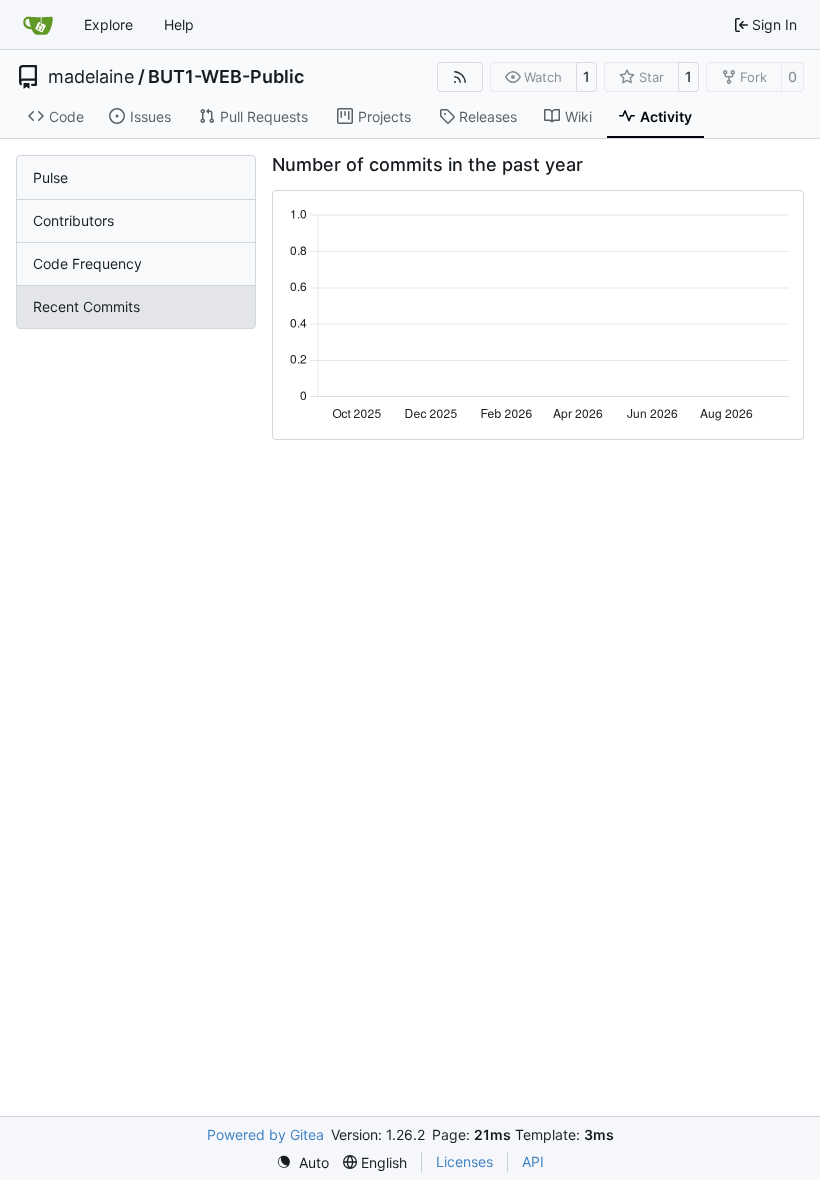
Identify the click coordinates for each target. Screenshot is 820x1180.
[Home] (38, 25)
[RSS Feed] (460, 77)
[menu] (302, 1162)
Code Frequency (87, 263)
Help (179, 24)
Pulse (50, 177)
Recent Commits (86, 306)
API (533, 1161)
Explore (108, 24)
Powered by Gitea (265, 1134)
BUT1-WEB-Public (226, 77)
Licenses (464, 1161)
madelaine (91, 77)
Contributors (73, 220)
